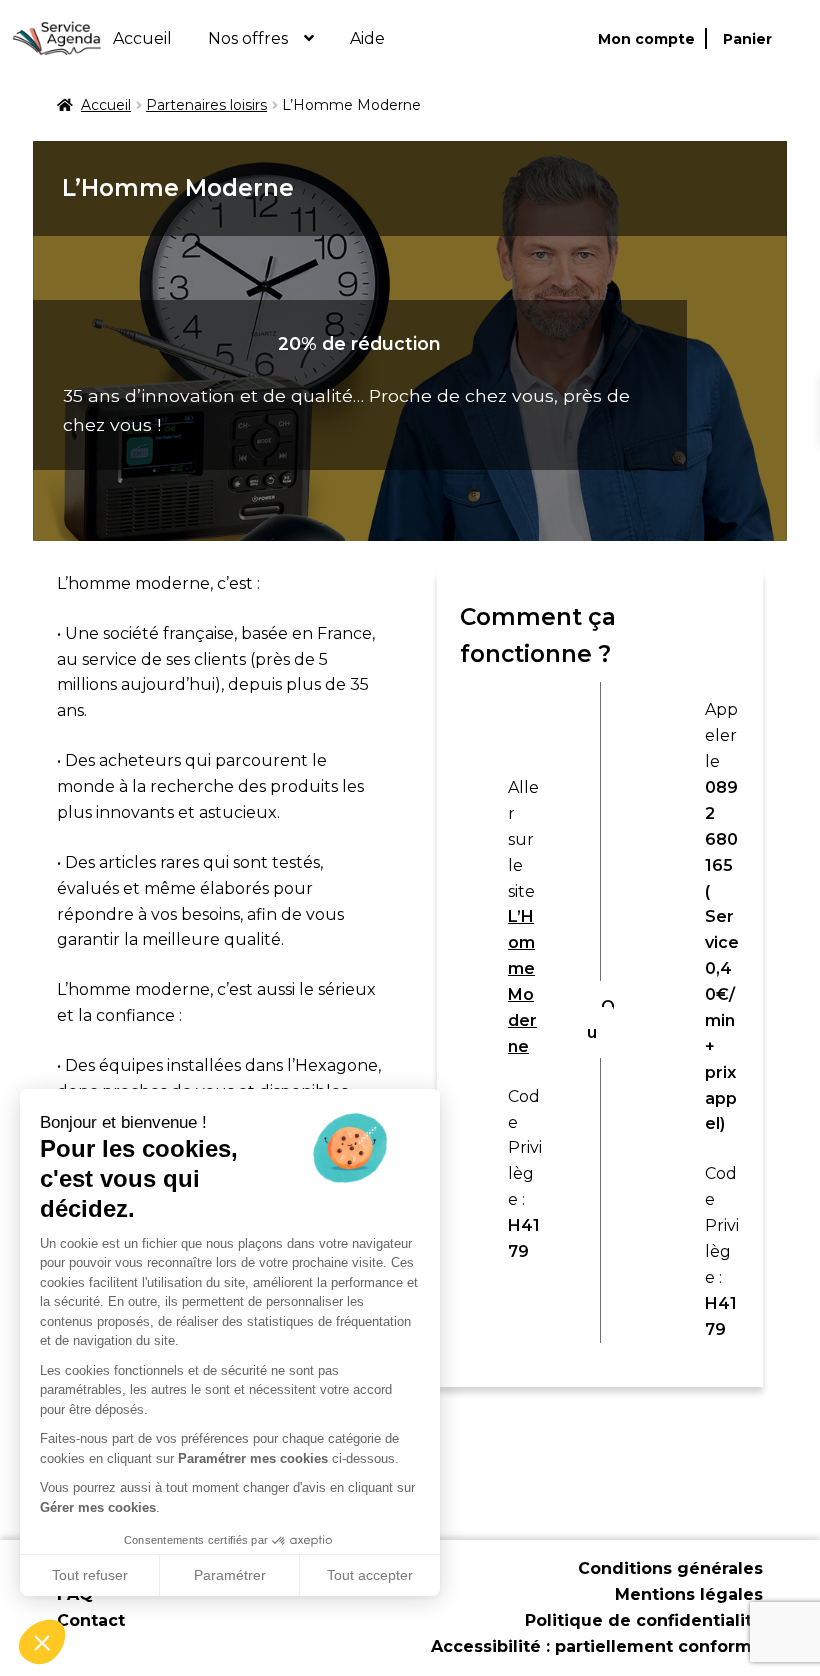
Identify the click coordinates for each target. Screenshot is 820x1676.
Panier (747, 39)
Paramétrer (230, 1575)
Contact (91, 1620)
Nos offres (248, 38)
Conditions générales (670, 1568)
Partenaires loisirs (206, 105)
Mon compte (646, 39)
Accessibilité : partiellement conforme (597, 1646)
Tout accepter (370, 1575)
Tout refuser (90, 1575)
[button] (42, 1642)
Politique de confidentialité (644, 1620)
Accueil (142, 38)
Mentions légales (689, 1594)
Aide (367, 38)
